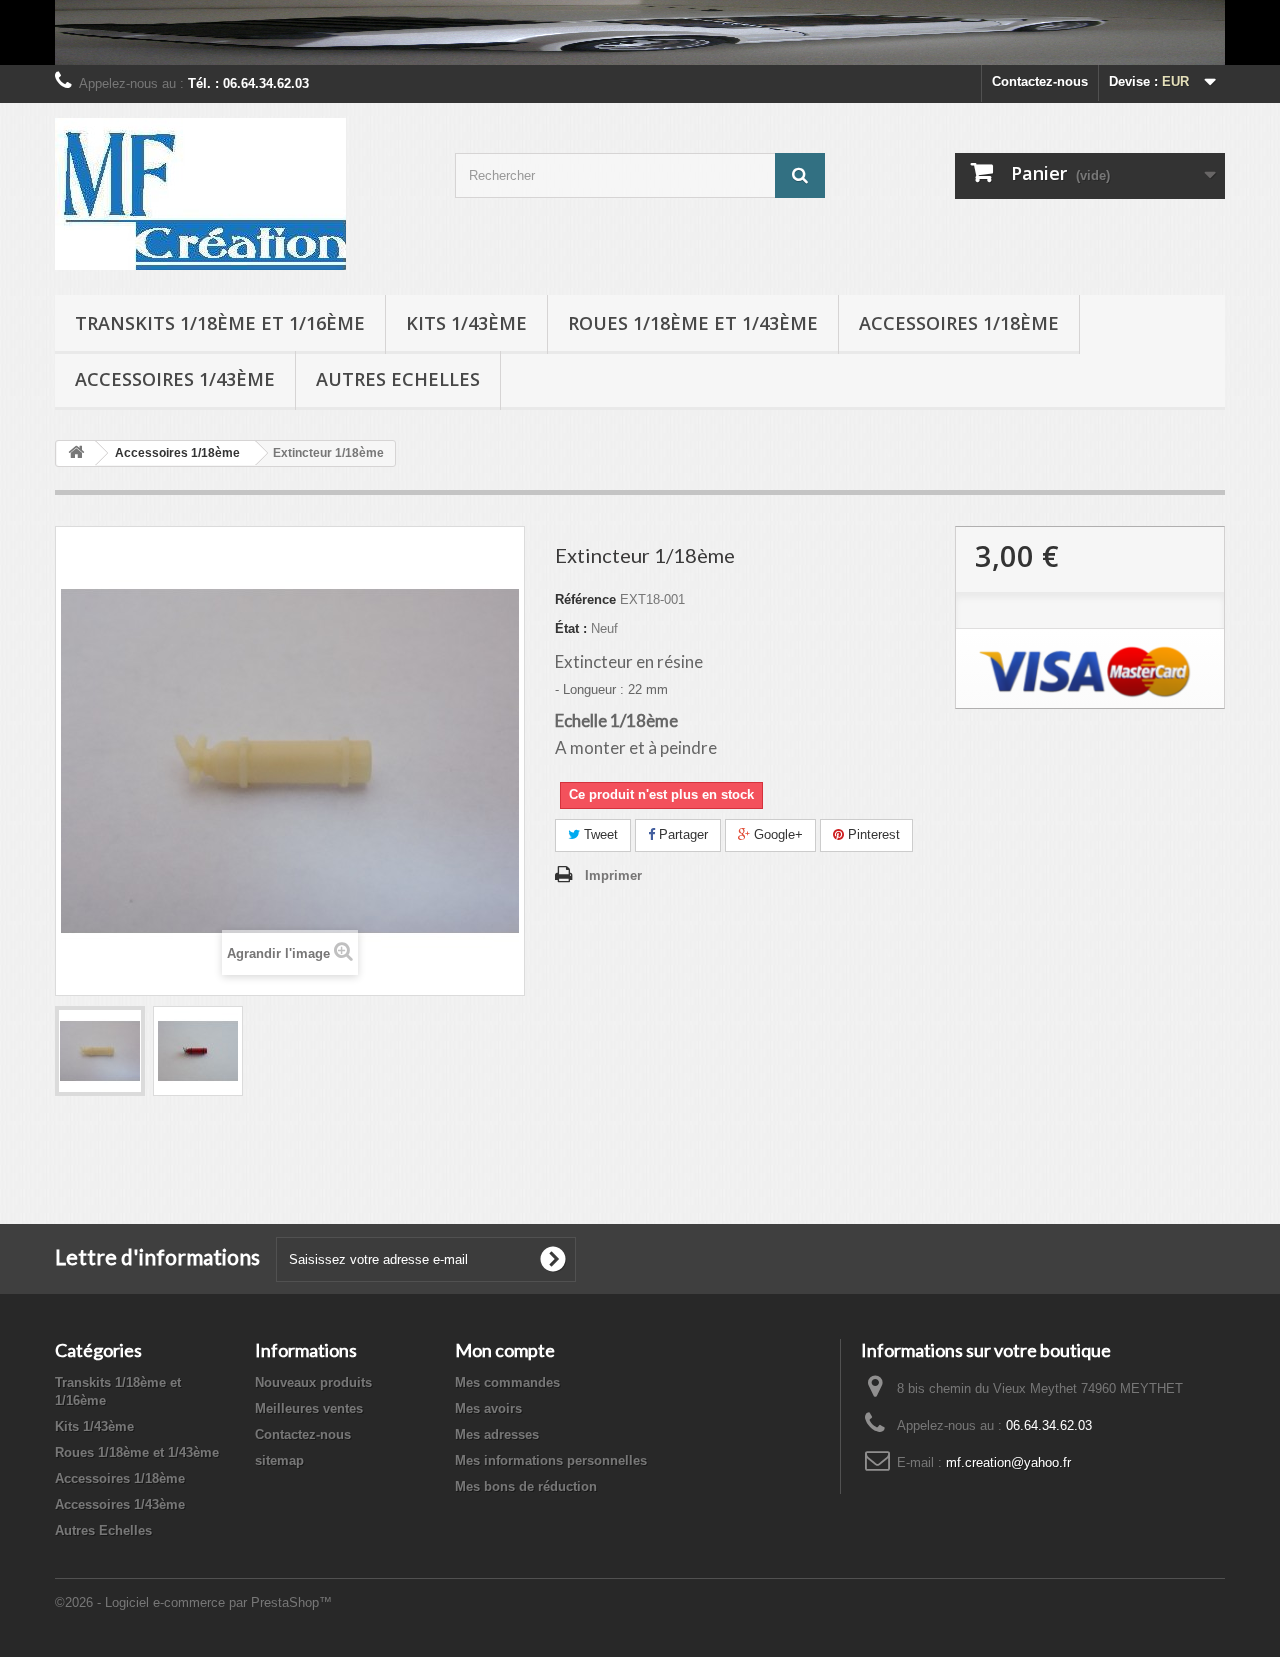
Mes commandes (507, 1382)
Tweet (599, 834)
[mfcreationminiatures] (240, 194)
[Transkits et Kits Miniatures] (640, 32)
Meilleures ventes (309, 1408)
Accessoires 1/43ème (175, 379)
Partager (681, 834)
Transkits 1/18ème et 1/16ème (220, 323)
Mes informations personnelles (551, 1460)
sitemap (279, 1460)
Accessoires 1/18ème (959, 323)
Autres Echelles (398, 379)
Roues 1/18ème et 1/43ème (693, 323)
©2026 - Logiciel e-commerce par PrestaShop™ (193, 1602)
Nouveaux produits (313, 1382)
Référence (585, 599)
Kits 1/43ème (466, 323)
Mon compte (505, 1350)
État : (571, 628)
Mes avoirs (488, 1408)
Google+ (776, 834)
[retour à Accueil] (76, 453)
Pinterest (872, 834)
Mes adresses (497, 1434)
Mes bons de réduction (526, 1486)
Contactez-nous (1040, 81)
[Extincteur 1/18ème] (100, 1051)
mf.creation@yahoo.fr (1008, 1462)
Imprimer (613, 875)
